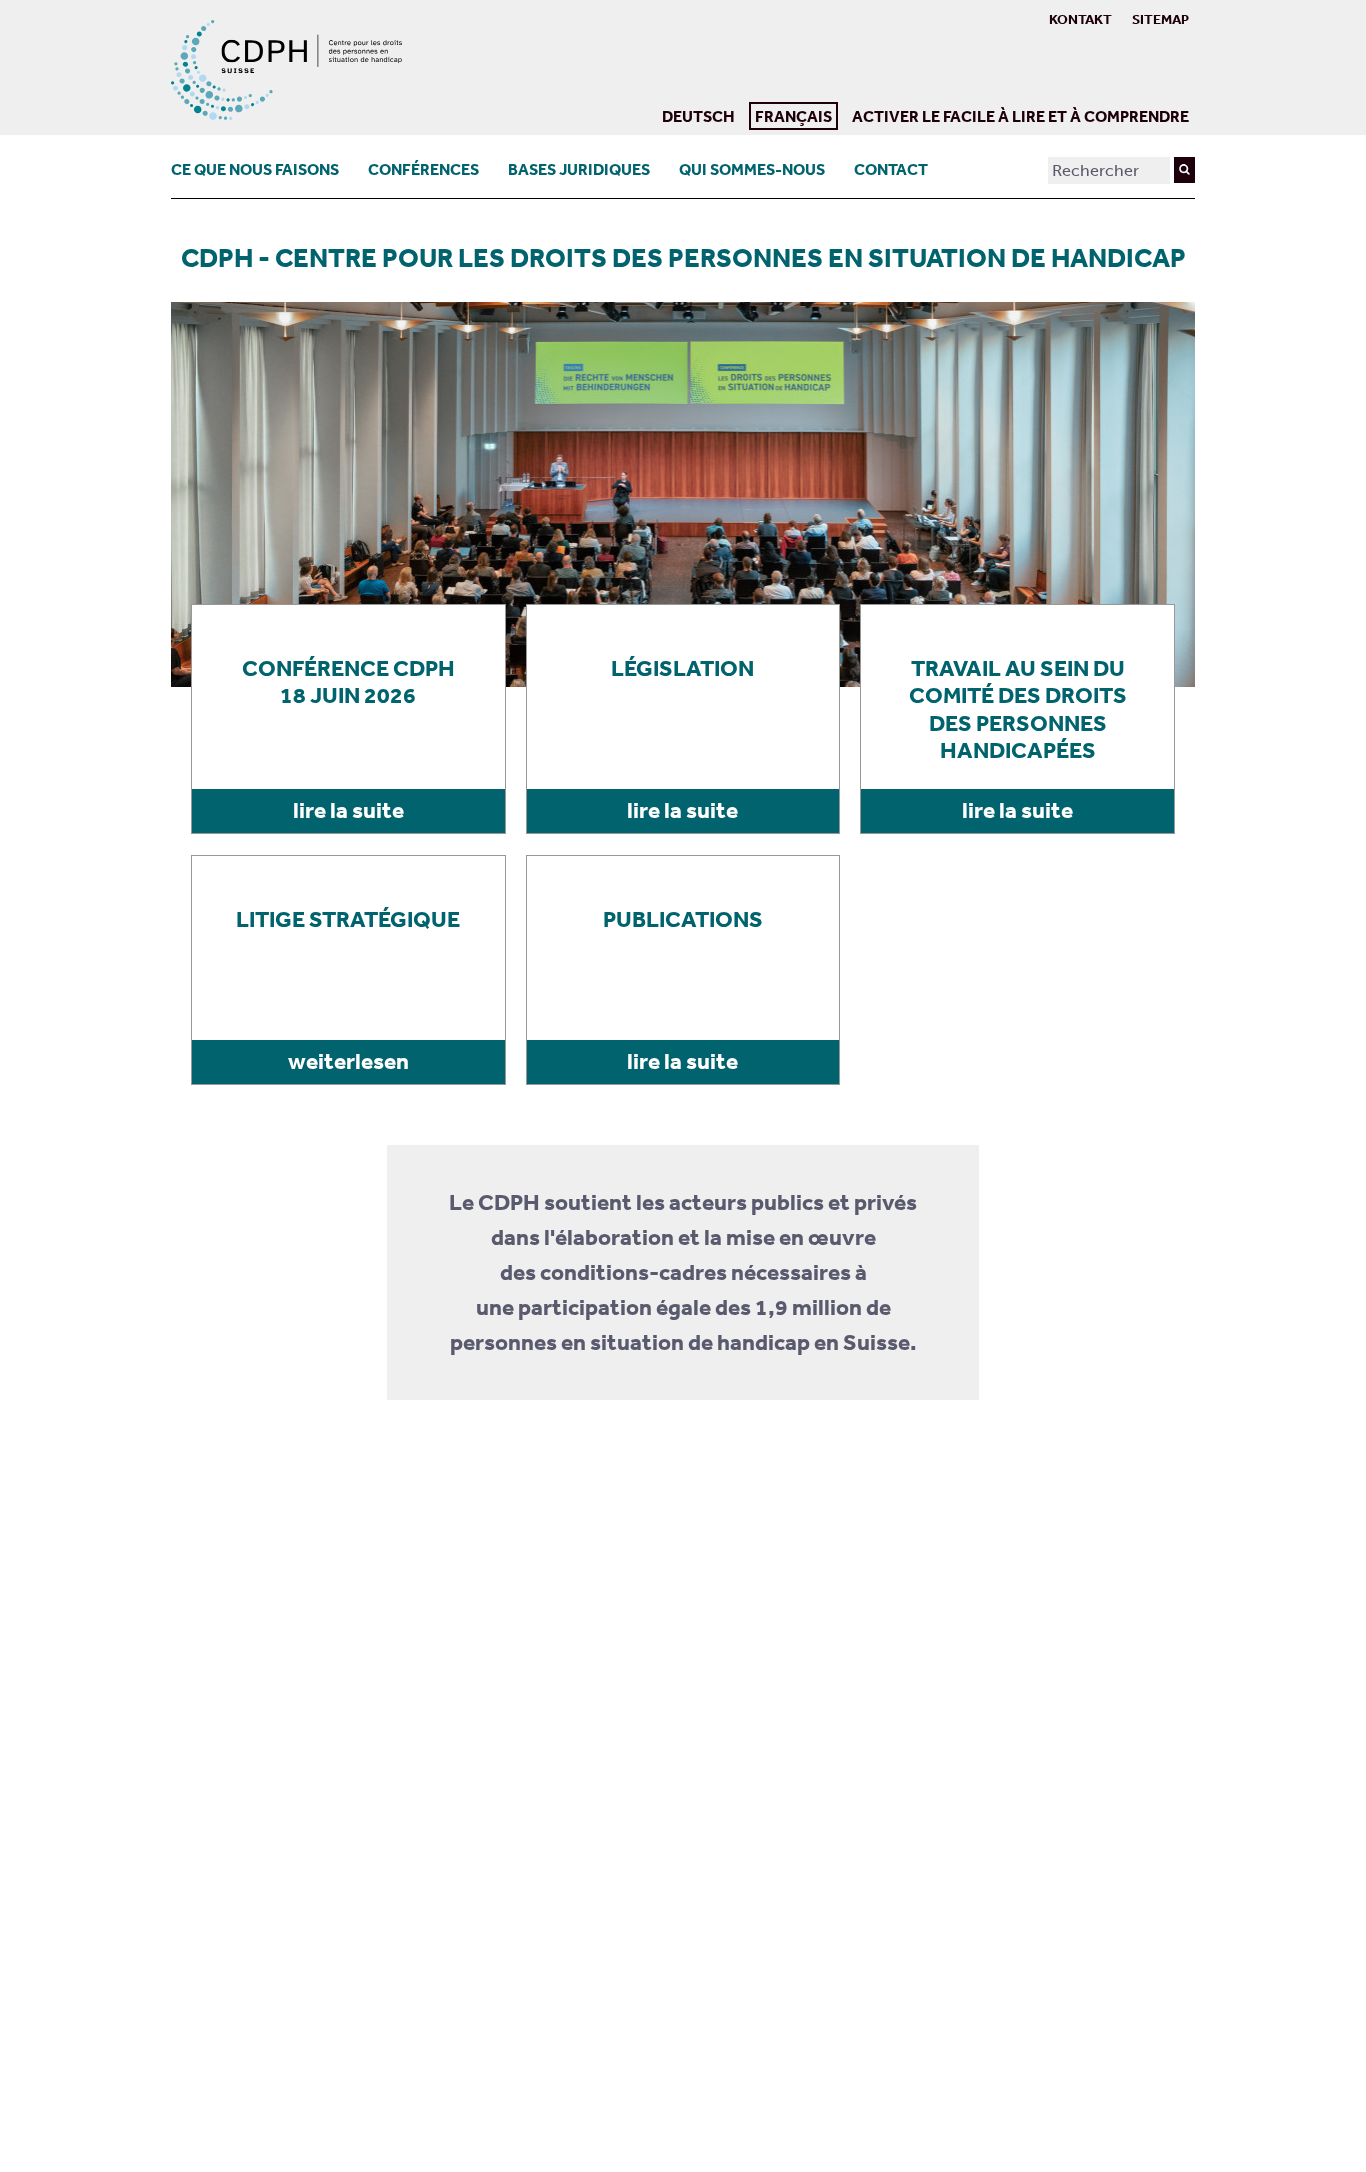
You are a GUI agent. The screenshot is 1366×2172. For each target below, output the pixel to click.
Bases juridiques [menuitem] (579, 169)
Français (790, 114)
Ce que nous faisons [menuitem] (255, 169)
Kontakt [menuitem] (1080, 19)
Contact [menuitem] (891, 169)
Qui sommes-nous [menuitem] (752, 169)
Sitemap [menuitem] (1160, 19)
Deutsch (698, 116)
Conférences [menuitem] (423, 169)
